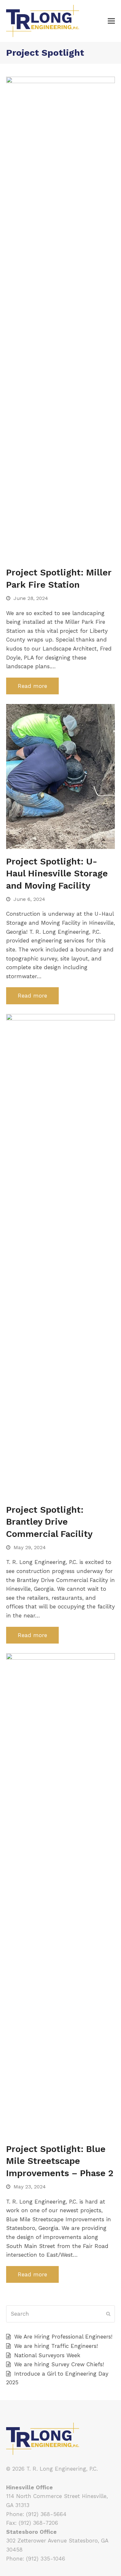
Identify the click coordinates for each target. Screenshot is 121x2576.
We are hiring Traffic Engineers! (56, 2346)
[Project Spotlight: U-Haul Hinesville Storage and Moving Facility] (61, 776)
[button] (111, 21)
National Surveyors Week (47, 2355)
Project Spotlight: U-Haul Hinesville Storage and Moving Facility (57, 873)
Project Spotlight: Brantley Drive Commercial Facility (49, 1522)
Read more (32, 686)
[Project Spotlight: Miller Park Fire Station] (61, 318)
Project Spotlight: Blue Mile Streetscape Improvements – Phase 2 (60, 2161)
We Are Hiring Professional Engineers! (63, 2337)
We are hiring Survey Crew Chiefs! (59, 2364)
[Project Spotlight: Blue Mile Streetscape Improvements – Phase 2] (61, 1894)
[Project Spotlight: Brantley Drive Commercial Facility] (61, 1255)
